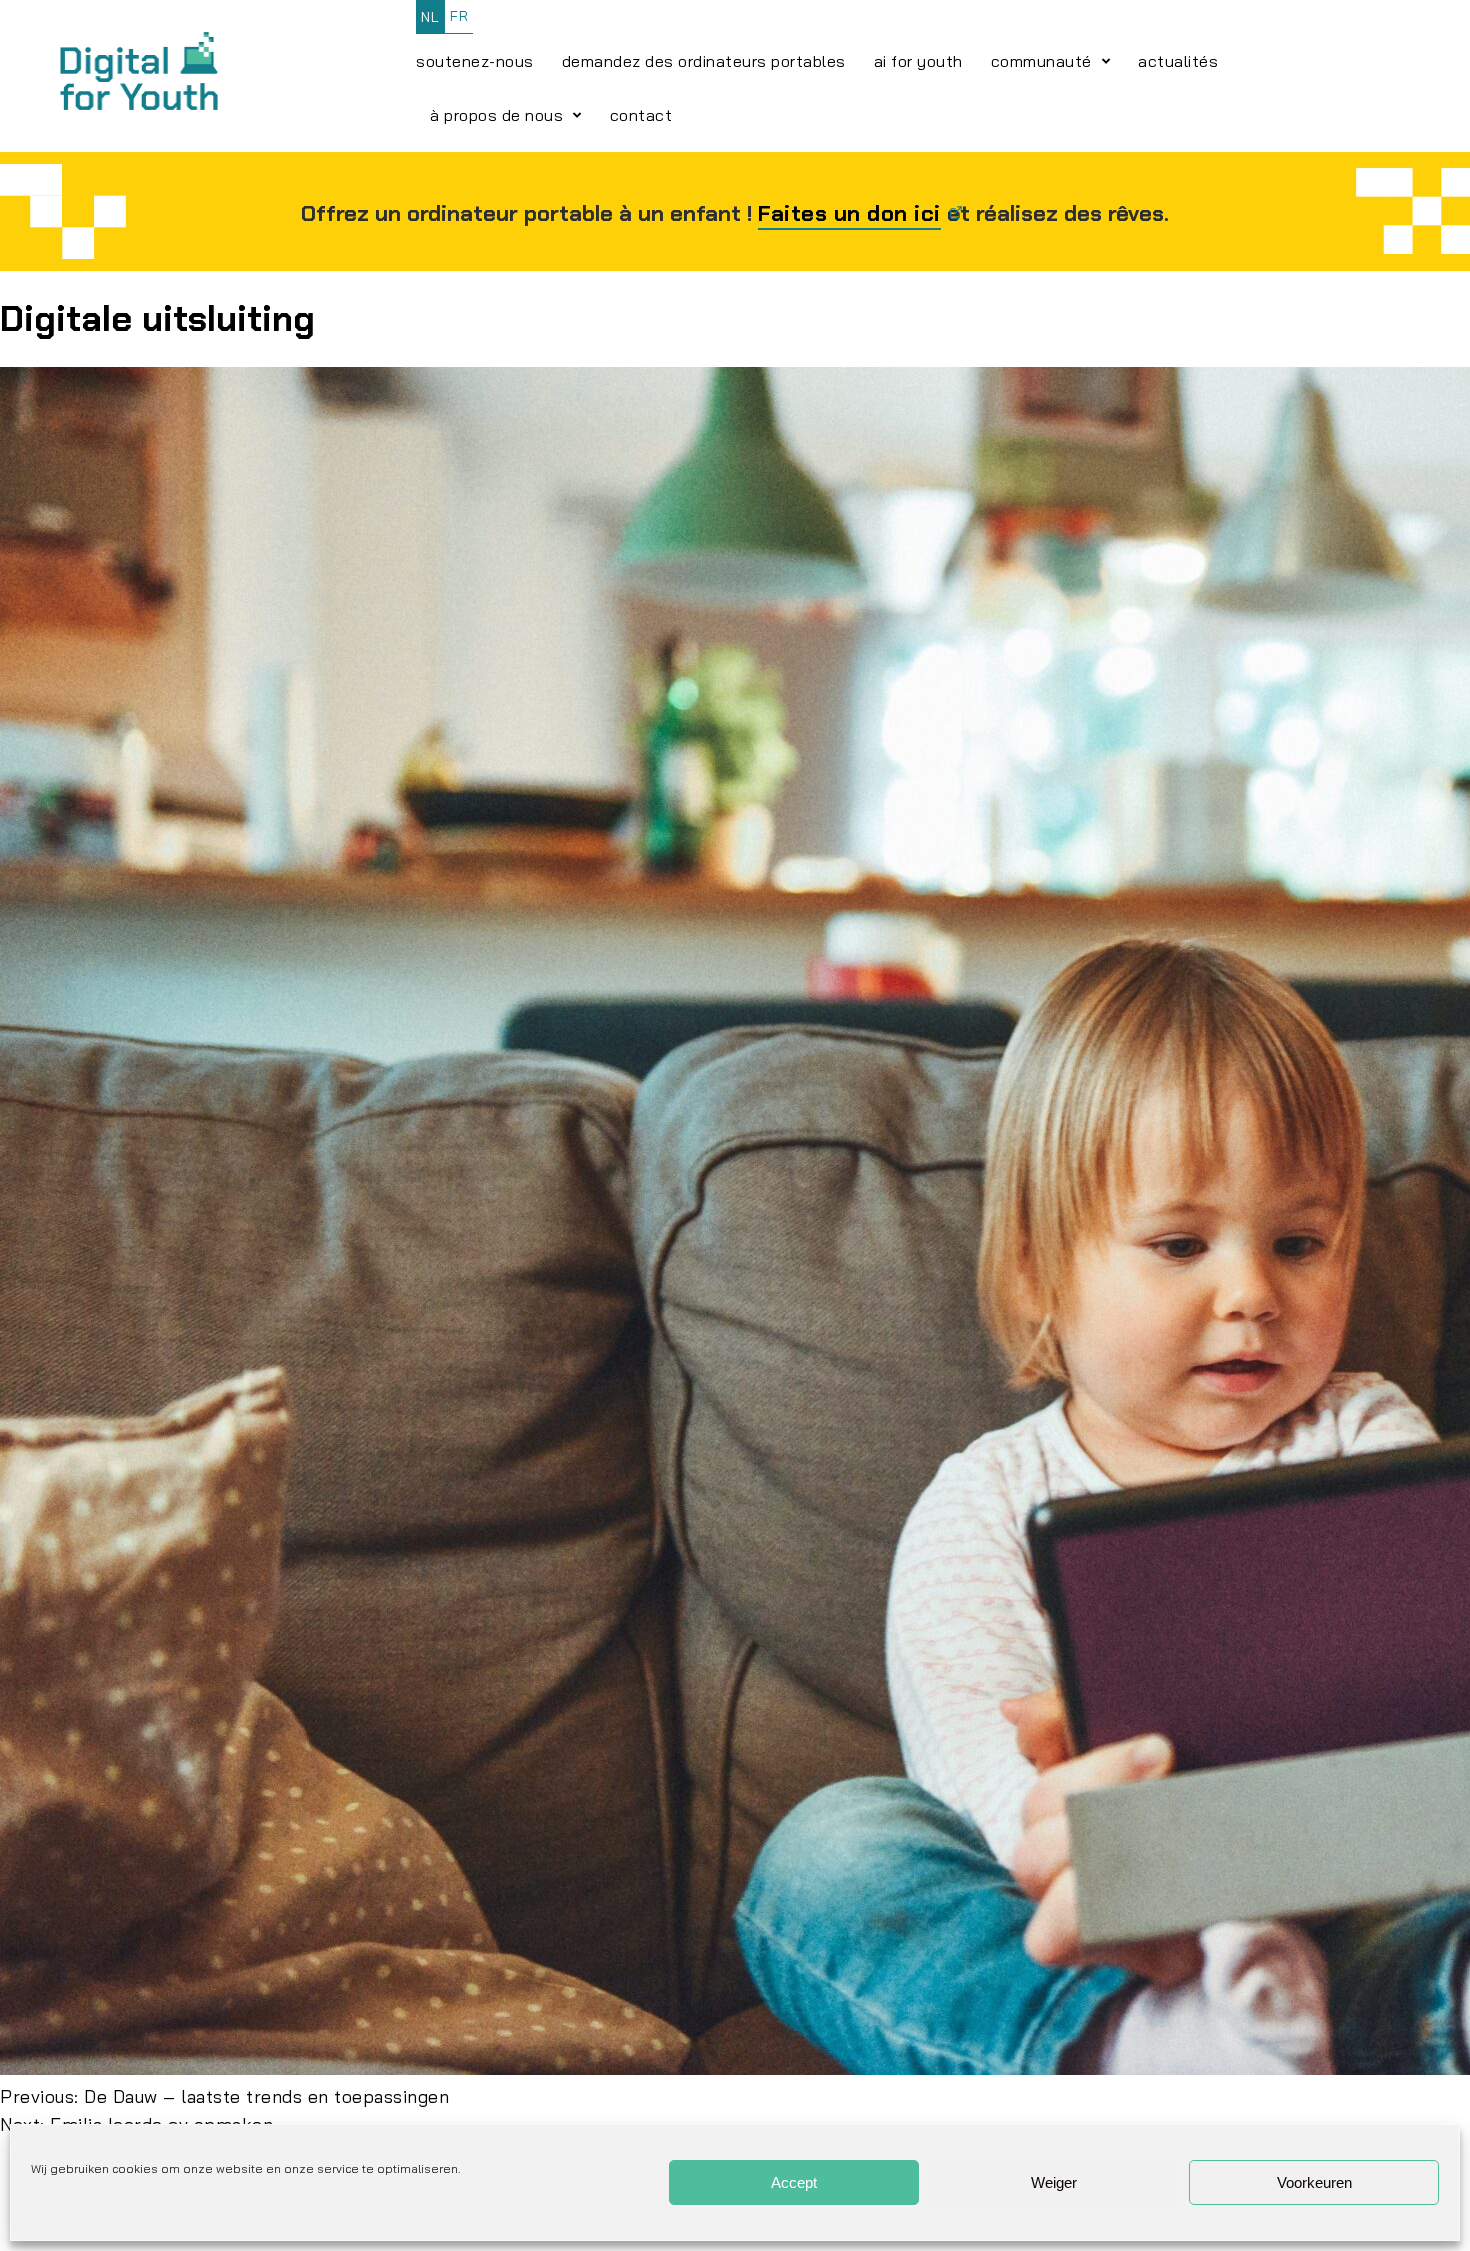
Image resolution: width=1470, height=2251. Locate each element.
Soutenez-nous (475, 61)
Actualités (1178, 61)
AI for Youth (918, 61)
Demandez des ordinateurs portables (704, 61)
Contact (641, 115)
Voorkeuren (1314, 2182)
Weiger (1054, 2182)
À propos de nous (496, 115)
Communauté (1041, 61)
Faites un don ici (849, 213)
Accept (794, 2182)
